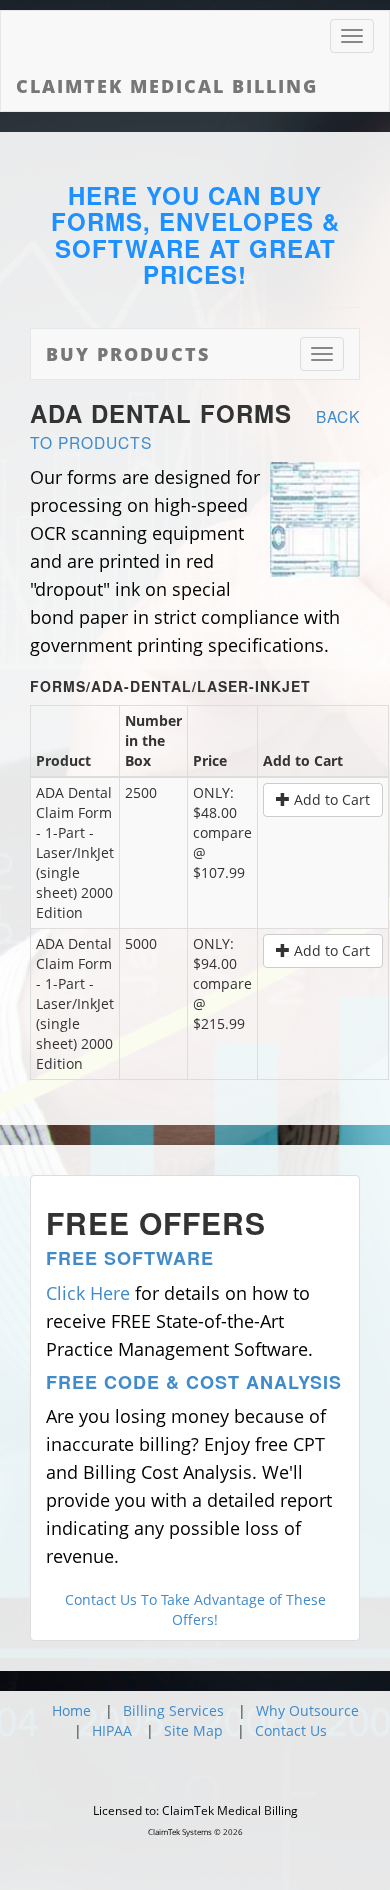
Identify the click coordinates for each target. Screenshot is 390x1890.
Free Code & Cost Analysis (194, 1382)
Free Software (130, 1258)
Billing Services (173, 1710)
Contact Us (291, 1730)
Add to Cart (330, 799)
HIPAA (112, 1730)
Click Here (88, 1293)
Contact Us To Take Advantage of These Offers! (195, 1609)
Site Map (193, 1730)
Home (71, 1710)
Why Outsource (307, 1710)
